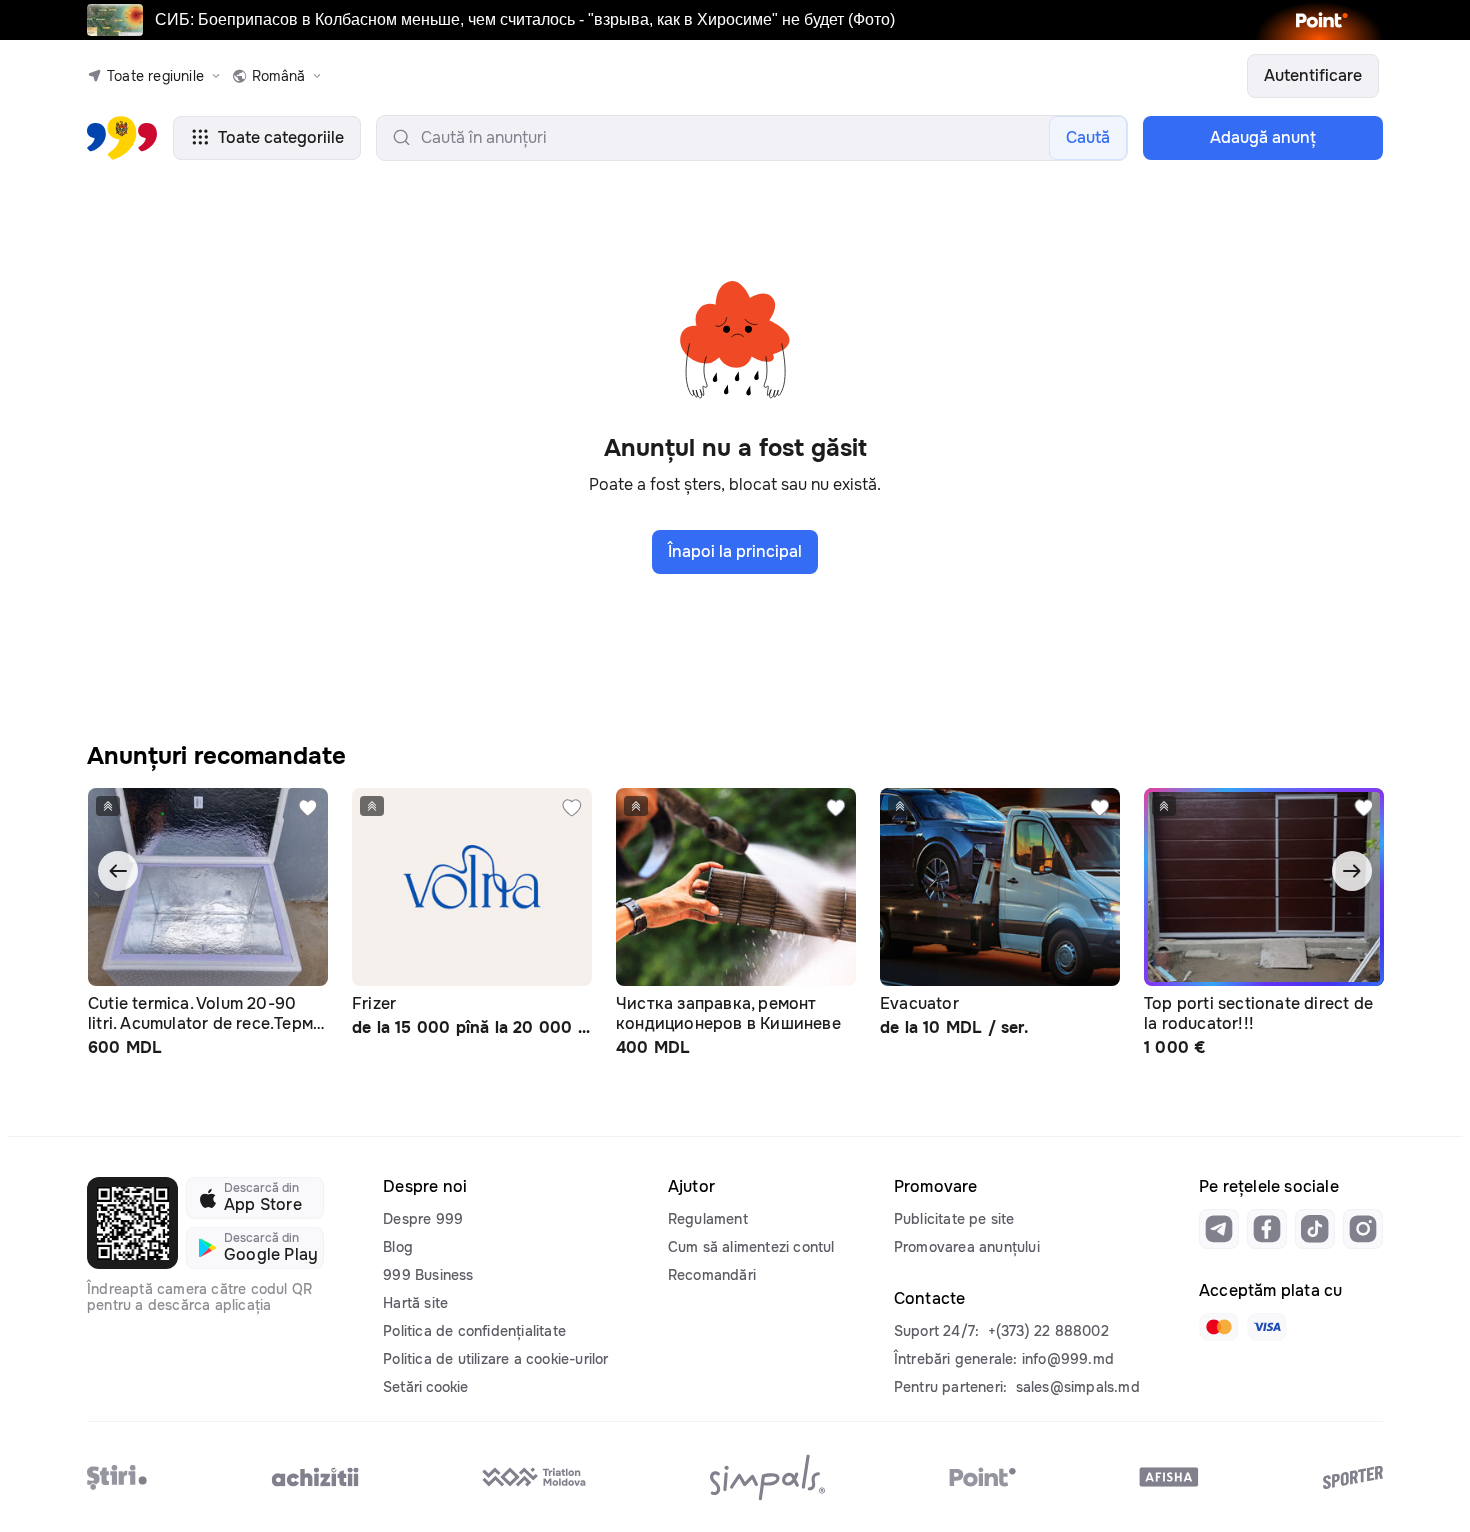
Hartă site (415, 1303)
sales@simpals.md (1078, 1387)
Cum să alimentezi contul (751, 1247)
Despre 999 (423, 1219)
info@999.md (1068, 1359)
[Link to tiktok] (1315, 1229)
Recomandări (712, 1275)
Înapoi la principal (735, 551)
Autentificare (1313, 75)
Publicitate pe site (954, 1219)
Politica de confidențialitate (474, 1331)
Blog (398, 1247)
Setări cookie (425, 1387)
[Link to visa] (1267, 1327)
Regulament (708, 1219)
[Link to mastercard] (1219, 1327)
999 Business (428, 1275)
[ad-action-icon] (308, 808)
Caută (1088, 137)
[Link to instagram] (1363, 1229)
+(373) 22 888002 (1048, 1331)
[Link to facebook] (1267, 1229)
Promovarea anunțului (967, 1247)
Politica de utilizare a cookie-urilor (495, 1359)
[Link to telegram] (1219, 1229)
